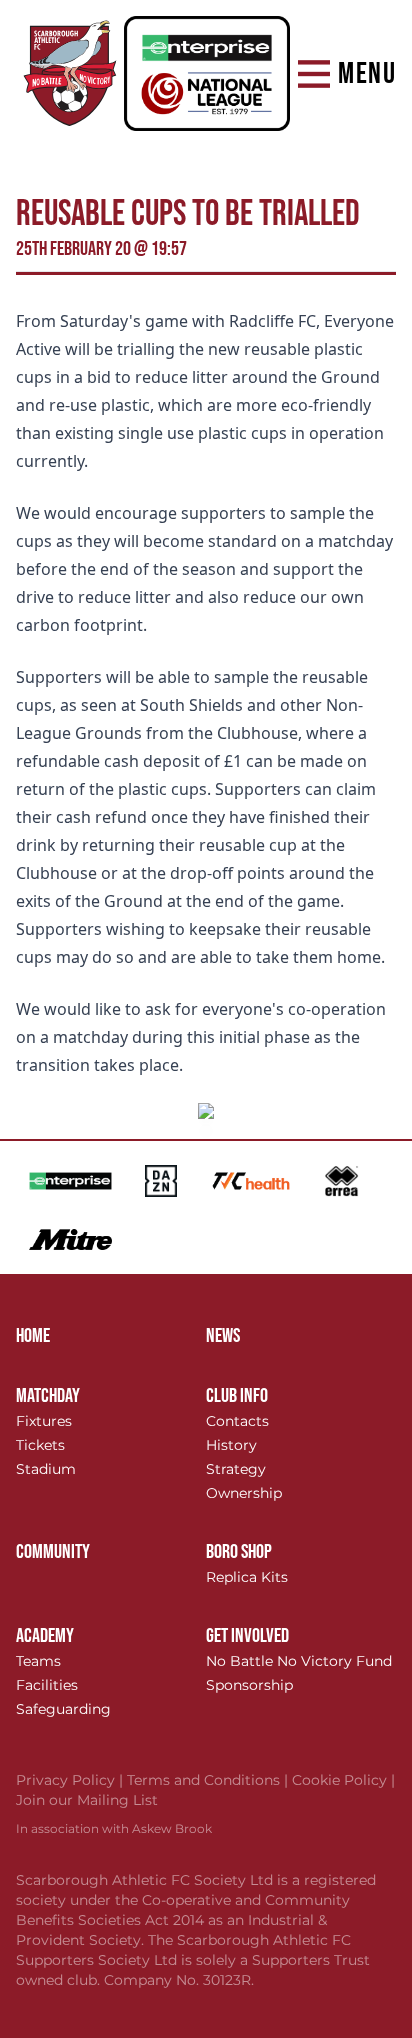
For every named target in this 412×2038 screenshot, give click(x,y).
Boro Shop (239, 1552)
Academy (45, 1636)
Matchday (48, 1396)
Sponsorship (249, 1685)
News (223, 1336)
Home (33, 1336)
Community (53, 1552)
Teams (38, 1661)
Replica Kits (247, 1577)
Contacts (237, 1421)
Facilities (47, 1685)
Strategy (236, 1469)
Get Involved (247, 1636)
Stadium (46, 1469)
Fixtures (44, 1421)
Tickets (40, 1445)
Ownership (244, 1493)
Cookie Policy (343, 1780)
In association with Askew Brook (114, 1828)
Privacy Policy (71, 1780)
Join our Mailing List (87, 1800)
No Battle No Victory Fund (299, 1661)
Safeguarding (63, 1709)
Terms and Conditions (209, 1780)
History (231, 1445)
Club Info (237, 1396)
